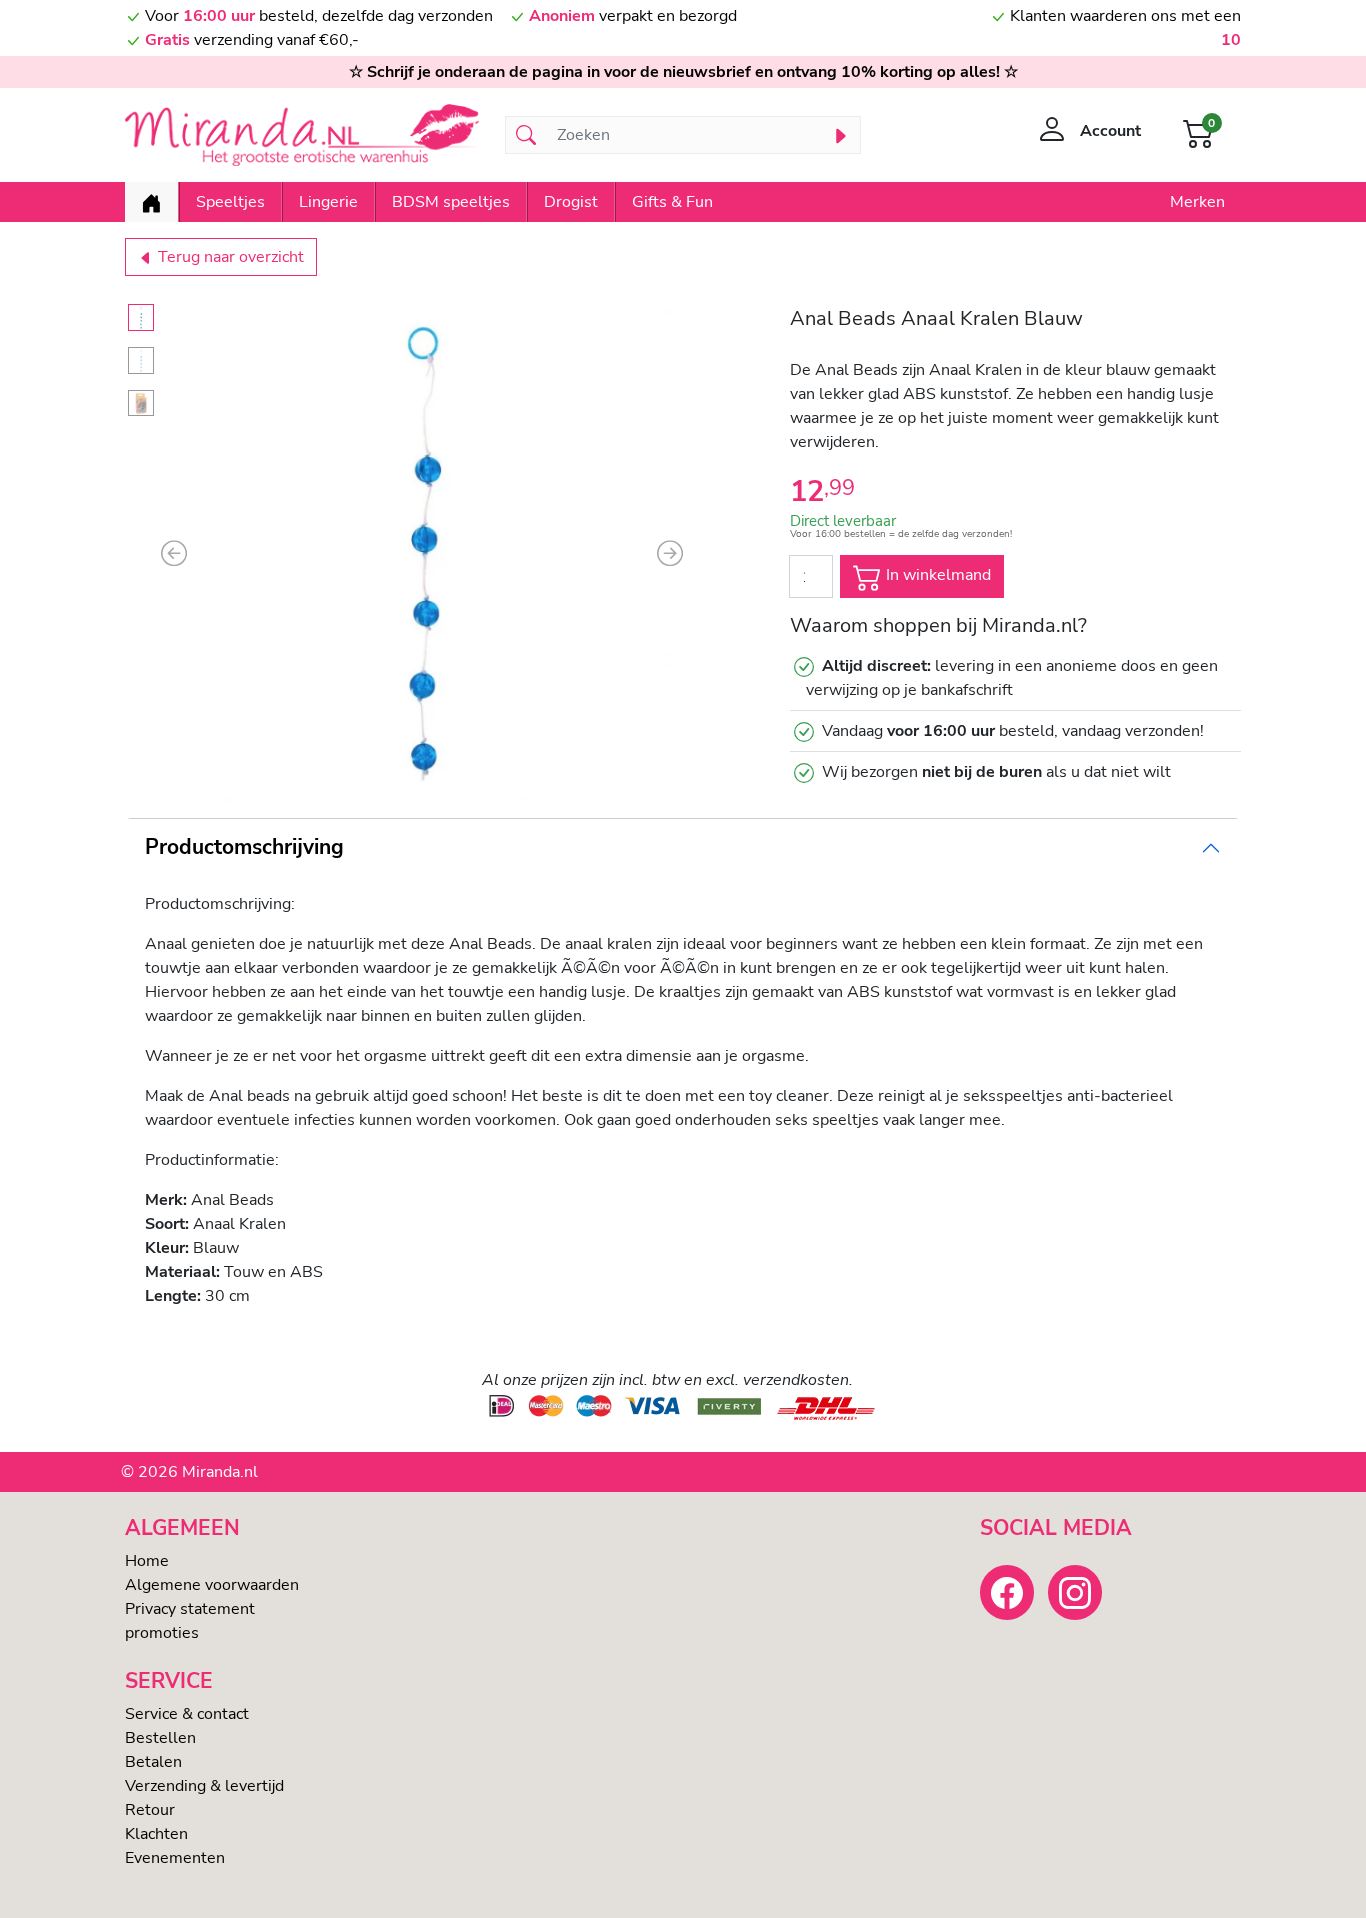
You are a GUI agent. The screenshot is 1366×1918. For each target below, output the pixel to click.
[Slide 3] (141, 403)
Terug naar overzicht (229, 257)
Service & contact (187, 1714)
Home (147, 1561)
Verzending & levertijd (204, 1786)
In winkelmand (936, 576)
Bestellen (160, 1738)
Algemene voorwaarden (212, 1585)
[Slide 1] (141, 317)
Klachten (156, 1834)
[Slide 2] (141, 360)
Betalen (153, 1762)
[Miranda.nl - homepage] (303, 135)
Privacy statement (190, 1609)
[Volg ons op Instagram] (1075, 1592)
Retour (150, 1810)
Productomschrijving (244, 847)
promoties (162, 1633)
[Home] (151, 202)
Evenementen (175, 1858)
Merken (1197, 202)
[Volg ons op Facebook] (1007, 1592)
